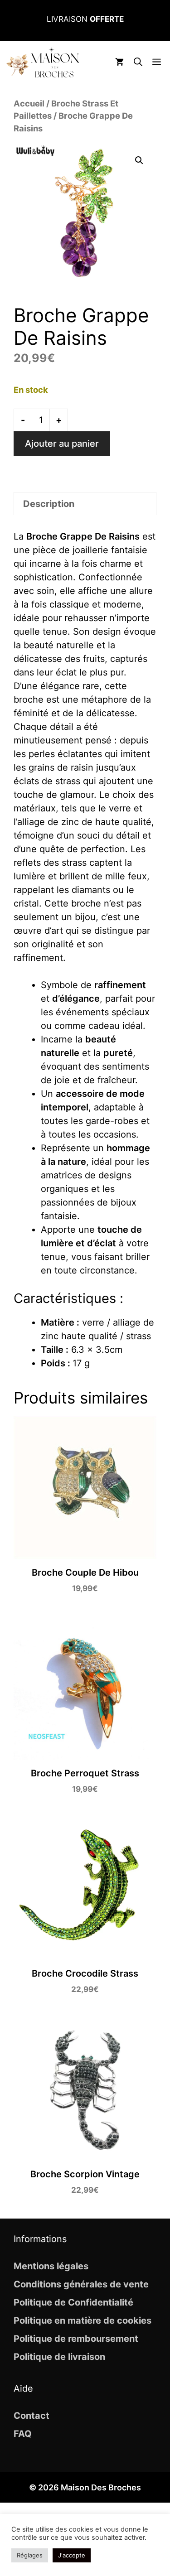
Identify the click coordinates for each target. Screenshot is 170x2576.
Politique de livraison (59, 2357)
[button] (138, 63)
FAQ (23, 2434)
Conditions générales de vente (81, 2284)
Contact (32, 2416)
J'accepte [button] (72, 2555)
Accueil (29, 103)
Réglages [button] (30, 2555)
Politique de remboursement (76, 2339)
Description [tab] (49, 504)
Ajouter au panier (62, 444)
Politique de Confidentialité (73, 2302)
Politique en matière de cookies (83, 2320)
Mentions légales (51, 2266)
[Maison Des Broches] (43, 63)
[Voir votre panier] (119, 63)
